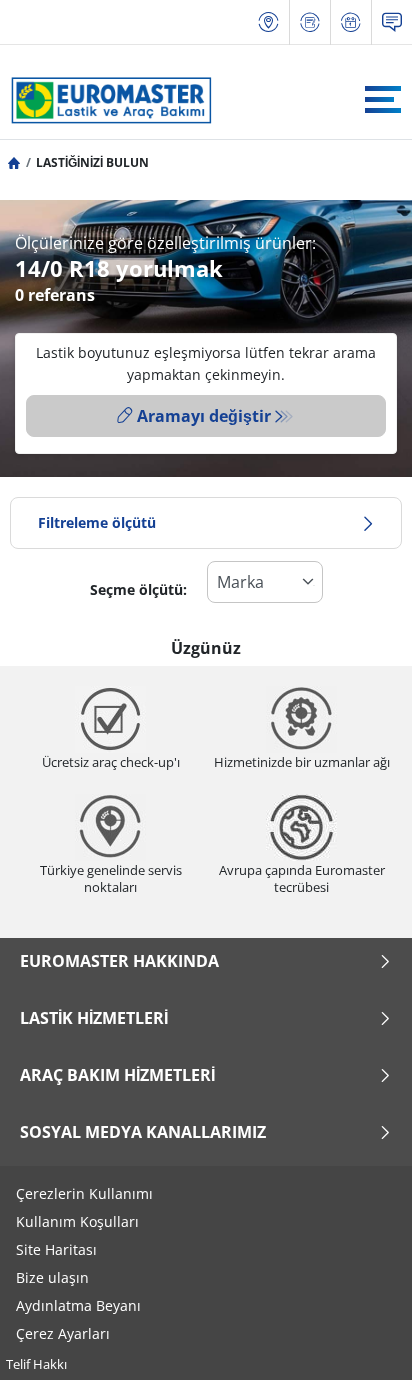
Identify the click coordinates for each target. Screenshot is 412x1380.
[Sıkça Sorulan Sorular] (392, 22)
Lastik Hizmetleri (94, 1018)
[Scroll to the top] (359, 1337)
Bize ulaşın (52, 1277)
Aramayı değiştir (204, 416)
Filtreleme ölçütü (97, 522)
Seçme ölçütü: (138, 589)
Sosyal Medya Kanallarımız (143, 1132)
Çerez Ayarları (63, 1333)
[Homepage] (14, 162)
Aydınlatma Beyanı (78, 1305)
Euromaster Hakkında (119, 961)
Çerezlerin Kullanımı (84, 1193)
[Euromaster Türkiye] (106, 100)
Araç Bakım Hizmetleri (117, 1075)
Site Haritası (56, 1249)
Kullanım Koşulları (77, 1221)
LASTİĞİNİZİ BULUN (92, 162)
